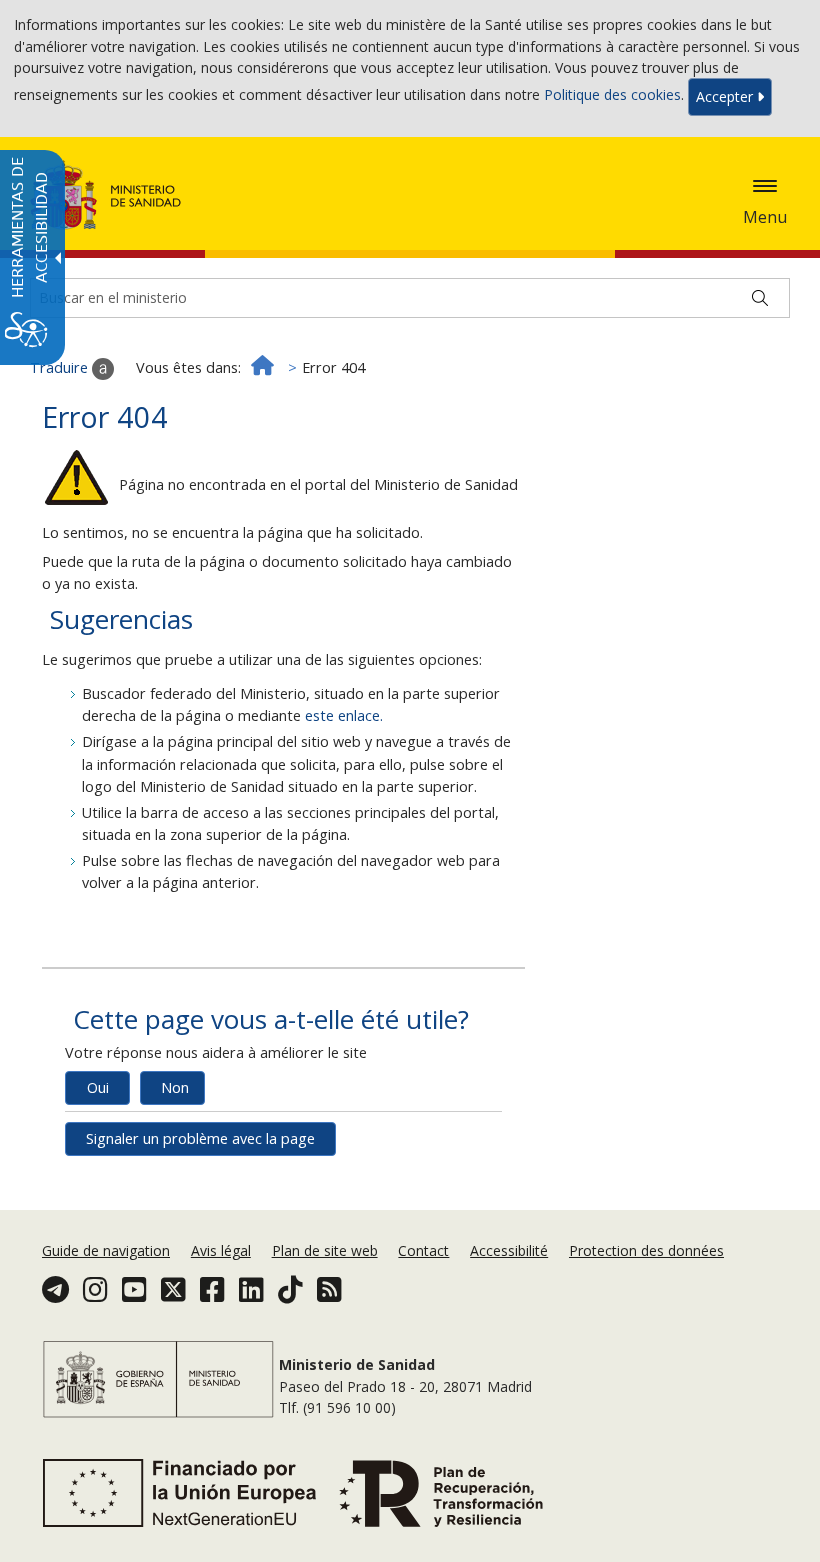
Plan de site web (325, 1250)
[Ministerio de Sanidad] (106, 195)
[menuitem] (108, 1250)
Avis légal (221, 1250)
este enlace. (344, 715)
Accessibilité (509, 1250)
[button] (765, 186)
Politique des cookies (612, 95)
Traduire (61, 367)
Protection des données (646, 1250)
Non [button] (175, 1087)
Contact (423, 1250)
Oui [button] (98, 1087)
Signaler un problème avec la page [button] (200, 1138)
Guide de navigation (106, 1250)
